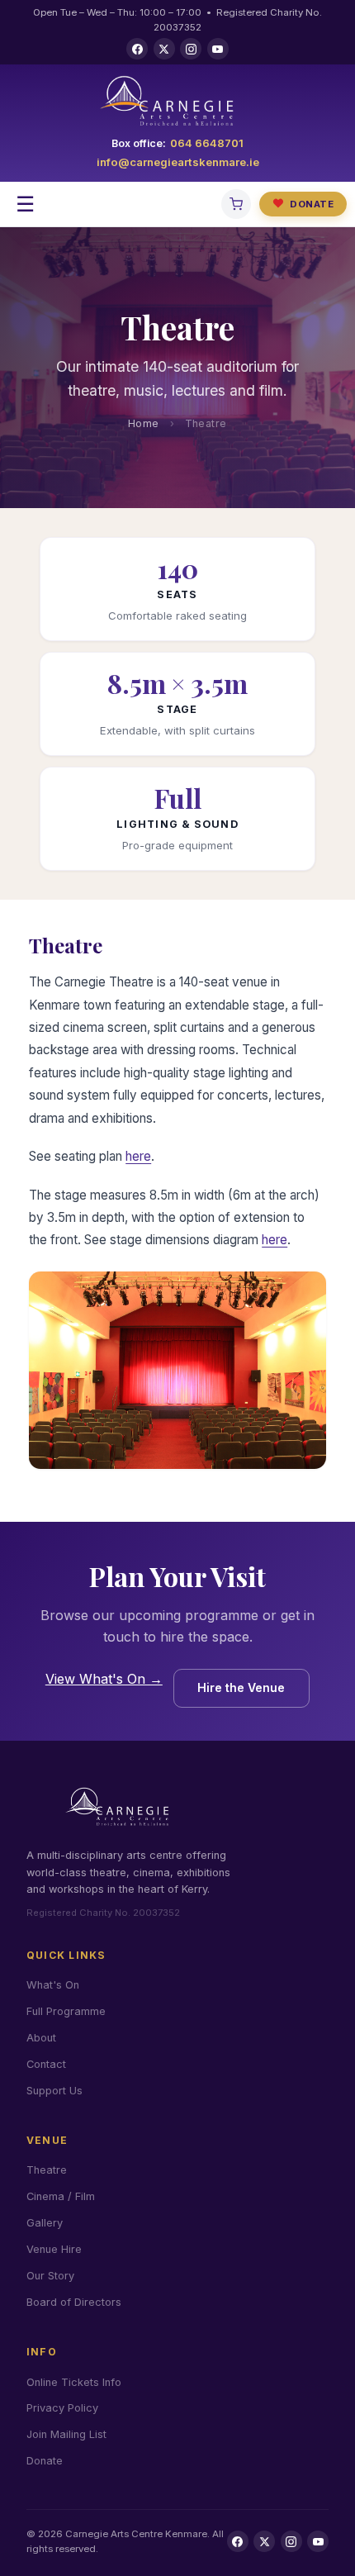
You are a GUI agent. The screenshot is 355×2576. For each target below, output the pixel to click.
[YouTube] (218, 49)
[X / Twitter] (164, 49)
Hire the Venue (241, 1687)
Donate (303, 203)
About (41, 2038)
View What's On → (104, 1679)
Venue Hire (54, 2249)
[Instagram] (191, 49)
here (138, 1156)
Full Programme (66, 2011)
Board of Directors (74, 2302)
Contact (46, 2064)
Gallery (45, 2223)
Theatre (47, 2170)
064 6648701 (207, 143)
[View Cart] (236, 204)
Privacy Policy (62, 2408)
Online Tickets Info (74, 2382)
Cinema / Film (61, 2196)
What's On (53, 1985)
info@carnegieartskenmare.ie (178, 162)
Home (144, 423)
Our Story (50, 2276)
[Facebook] (137, 49)
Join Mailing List (66, 2434)
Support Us (54, 2091)
